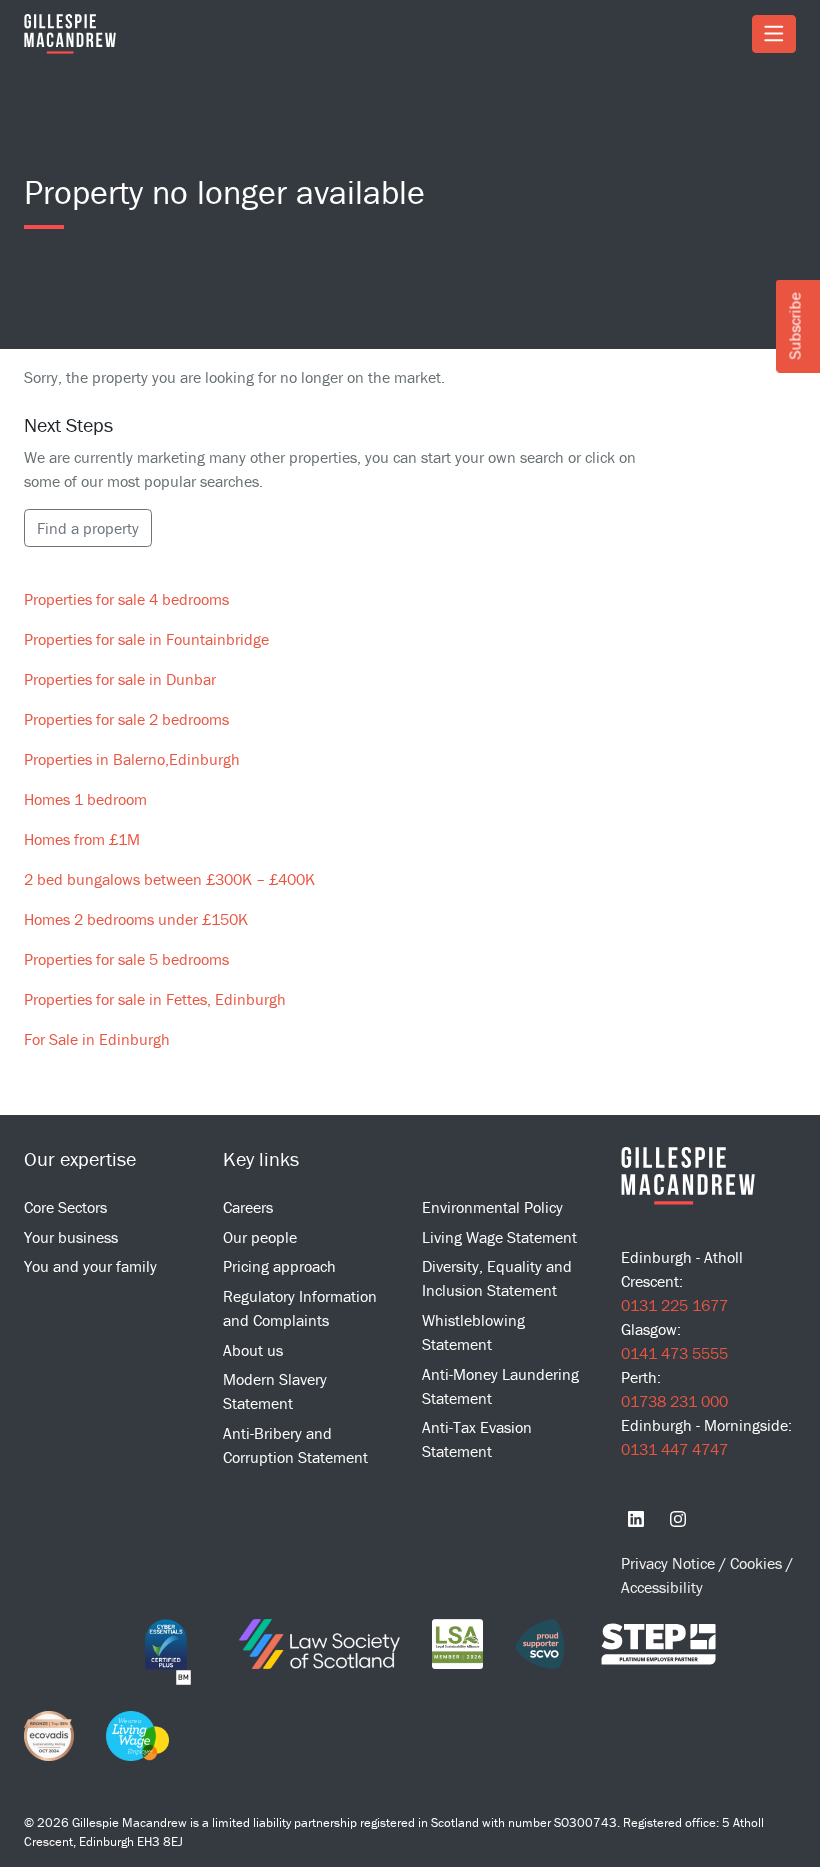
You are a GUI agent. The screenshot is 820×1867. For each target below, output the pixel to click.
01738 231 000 (674, 1401)
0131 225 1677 (674, 1305)
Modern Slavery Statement (275, 1391)
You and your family (90, 1266)
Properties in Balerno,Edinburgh (132, 759)
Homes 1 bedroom (85, 799)
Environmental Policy (492, 1207)
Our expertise (80, 1158)
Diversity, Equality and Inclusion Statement (497, 1278)
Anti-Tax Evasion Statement (477, 1439)
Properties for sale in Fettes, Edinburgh (155, 999)
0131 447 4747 (674, 1449)
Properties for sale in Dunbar (120, 679)
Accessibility (662, 1587)
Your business (71, 1237)
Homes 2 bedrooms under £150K (136, 919)
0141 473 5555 (674, 1353)
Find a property (88, 528)
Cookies (758, 1563)
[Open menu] (774, 34)
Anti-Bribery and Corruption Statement (295, 1445)
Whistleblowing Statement (473, 1332)
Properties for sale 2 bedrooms (126, 719)
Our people (260, 1237)
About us (253, 1350)
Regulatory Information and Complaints (300, 1308)
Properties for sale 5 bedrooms (126, 959)
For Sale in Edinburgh (97, 1039)
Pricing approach (279, 1266)
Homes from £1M (82, 839)
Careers (248, 1207)
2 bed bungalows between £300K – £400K (169, 879)
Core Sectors (65, 1207)
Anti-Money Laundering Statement (500, 1386)
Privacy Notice (670, 1563)
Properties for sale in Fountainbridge (146, 639)
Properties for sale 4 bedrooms (126, 599)
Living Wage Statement (499, 1237)
